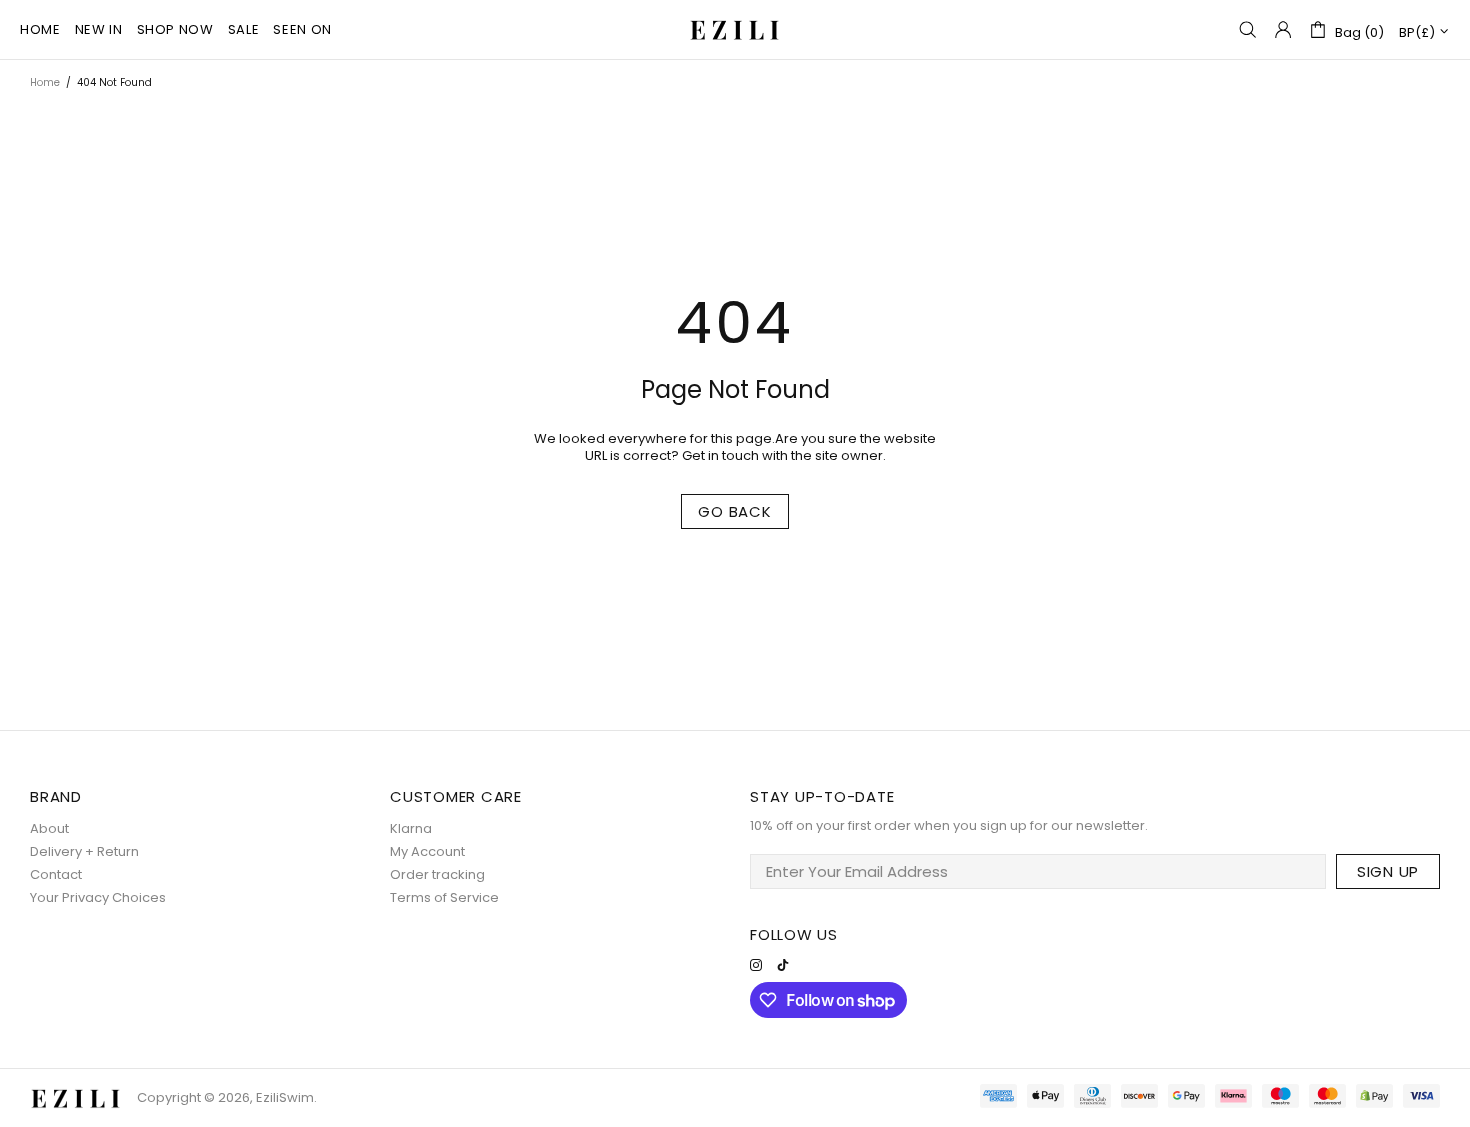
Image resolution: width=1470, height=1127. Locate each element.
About (49, 828)
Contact (56, 874)
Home (45, 82)
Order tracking (437, 874)
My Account (427, 851)
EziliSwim (735, 29)
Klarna (411, 828)
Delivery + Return (84, 851)
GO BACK (734, 511)
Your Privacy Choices (98, 897)
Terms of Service (444, 897)
